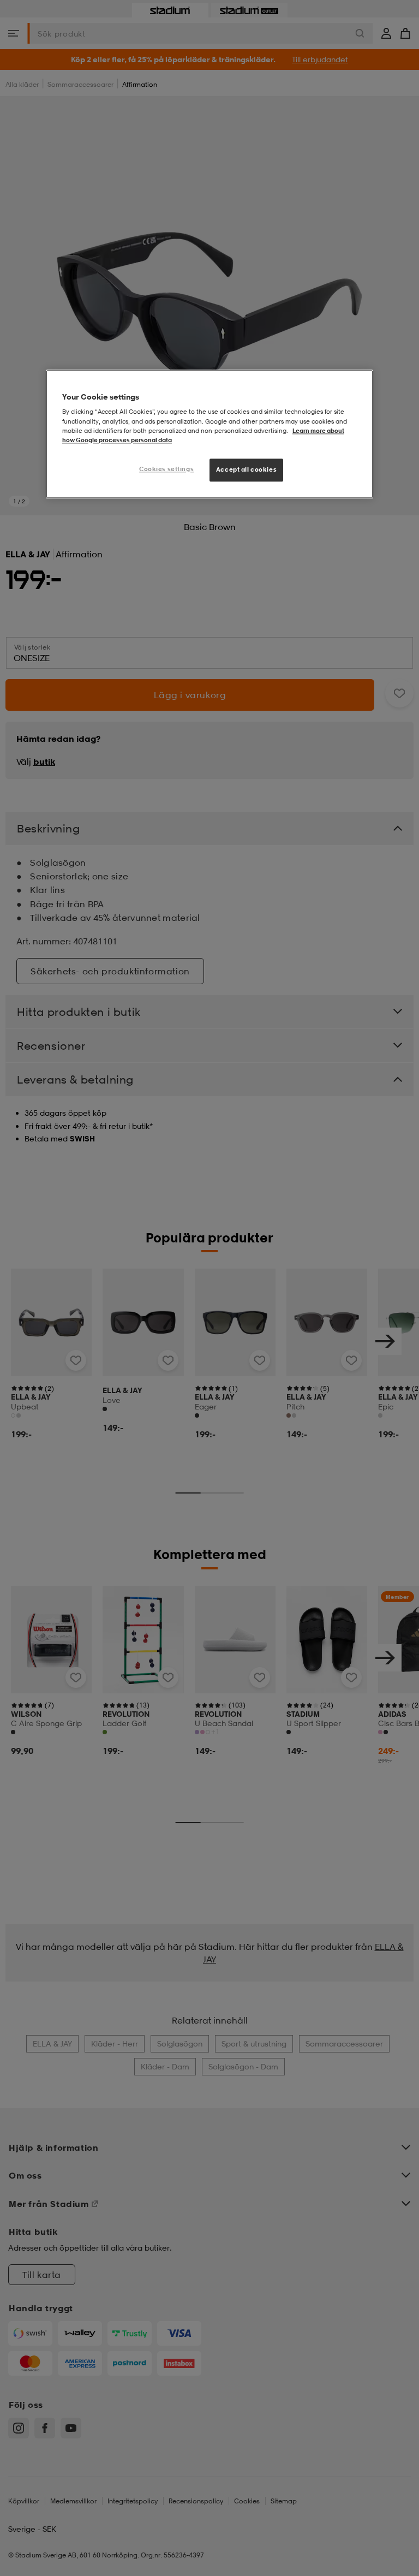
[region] (209, 434)
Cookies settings (166, 469)
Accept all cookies (246, 469)
